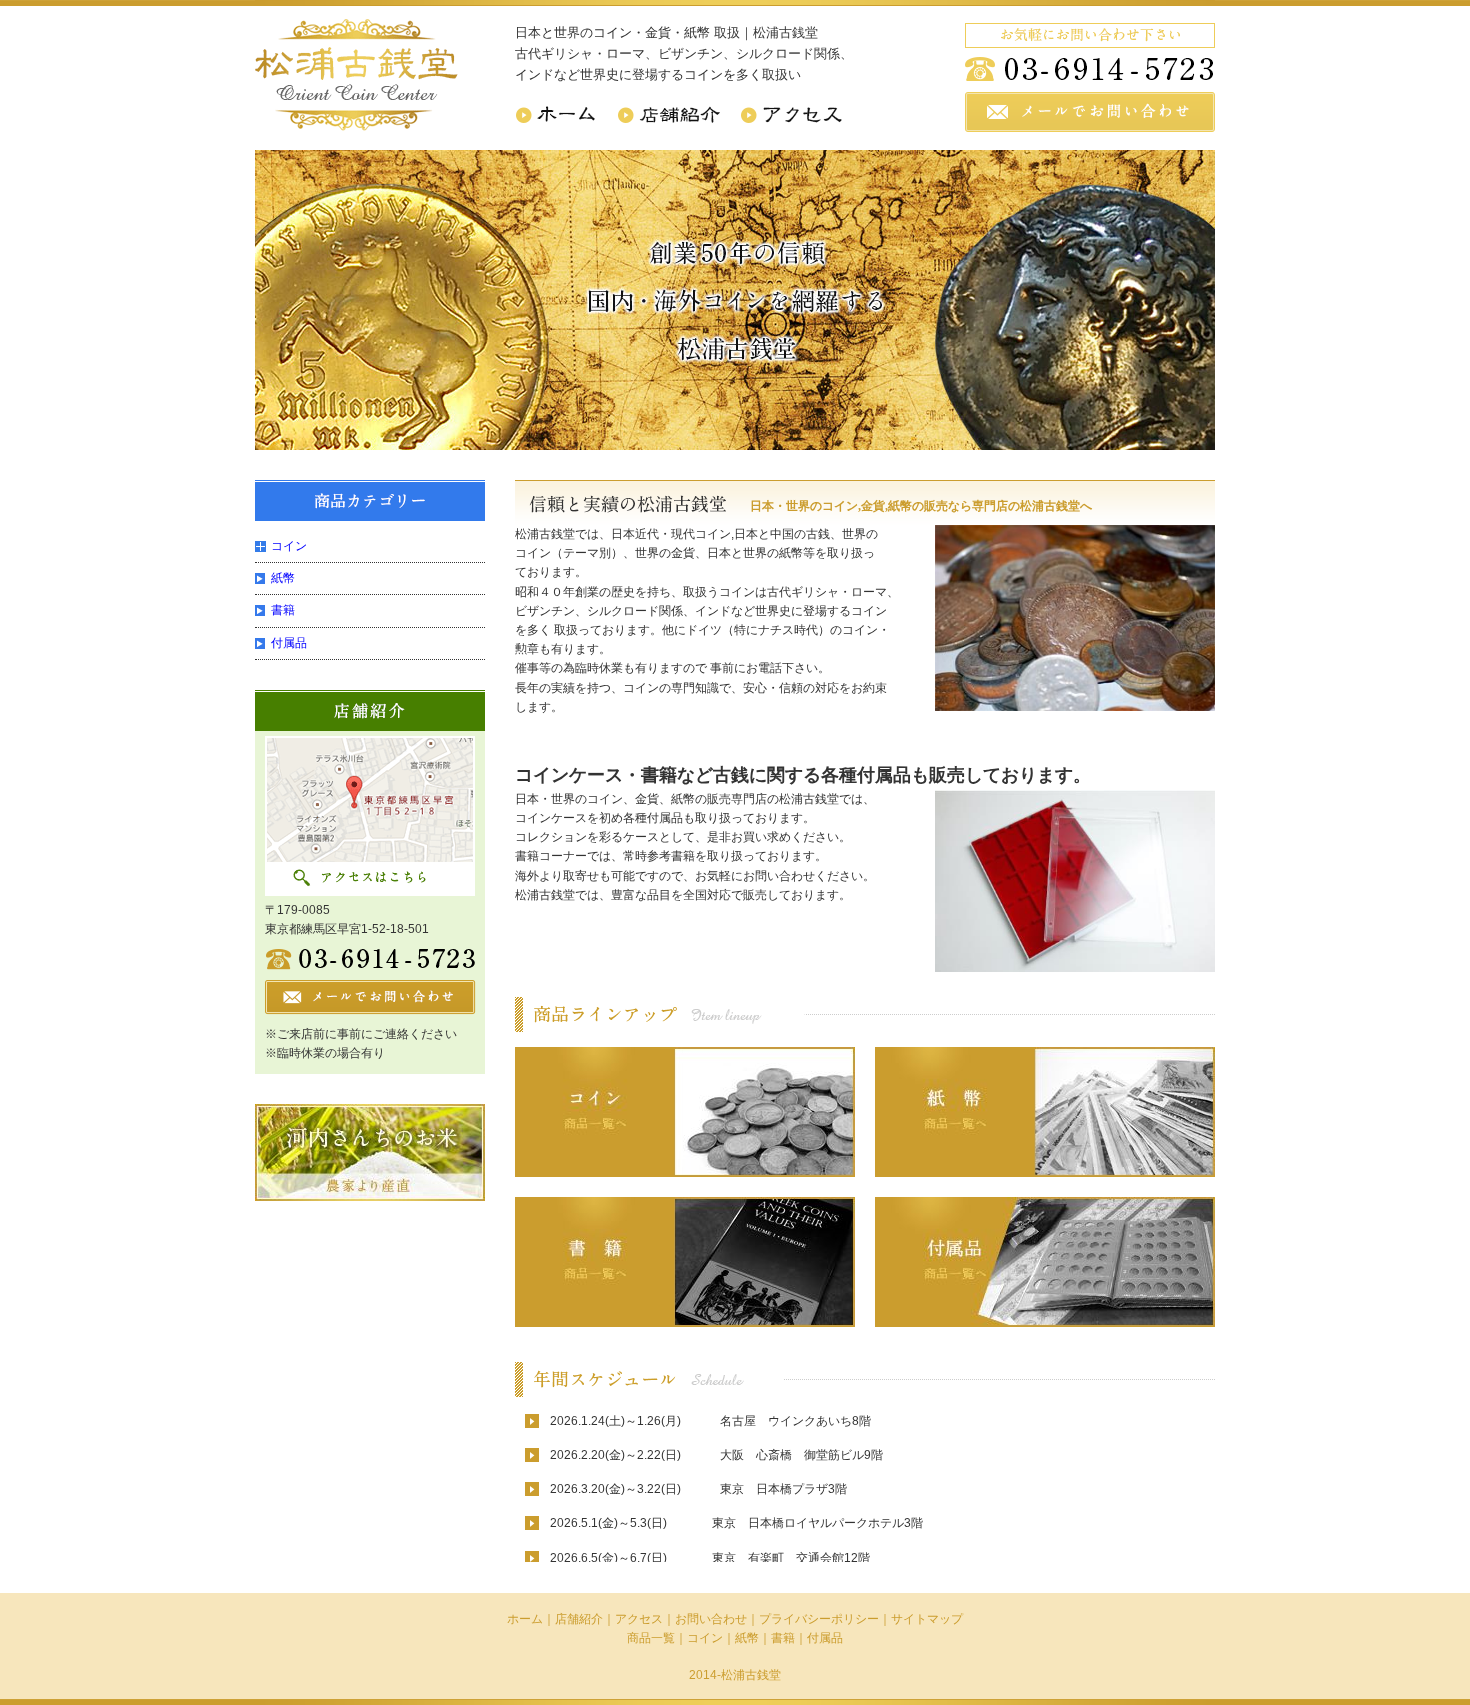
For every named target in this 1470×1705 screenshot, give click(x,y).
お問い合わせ (711, 1619)
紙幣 (283, 578)
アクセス (639, 1619)
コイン (289, 546)
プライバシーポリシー (819, 1619)
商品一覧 (651, 1638)
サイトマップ (927, 1619)
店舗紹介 (579, 1619)
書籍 (283, 610)
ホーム (525, 1619)
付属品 (289, 643)
